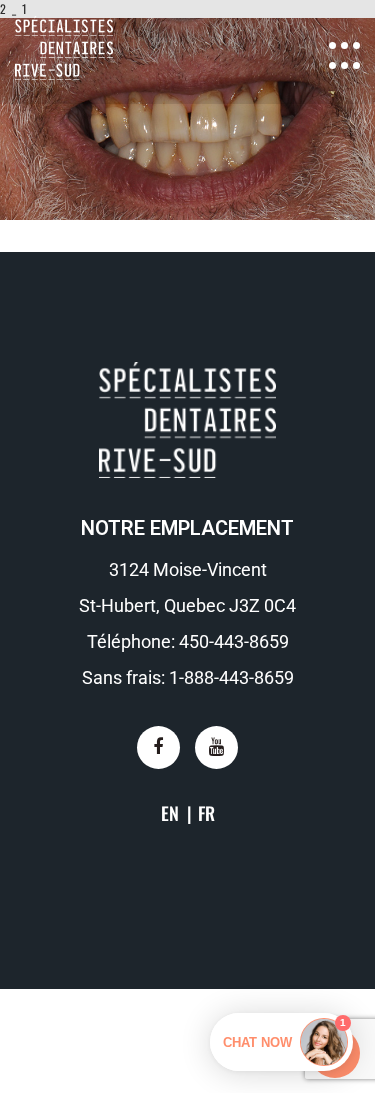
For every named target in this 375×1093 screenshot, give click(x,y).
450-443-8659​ (234, 641)
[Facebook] (158, 747)
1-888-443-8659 (231, 677)
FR (206, 813)
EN (170, 813)
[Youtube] (216, 747)
